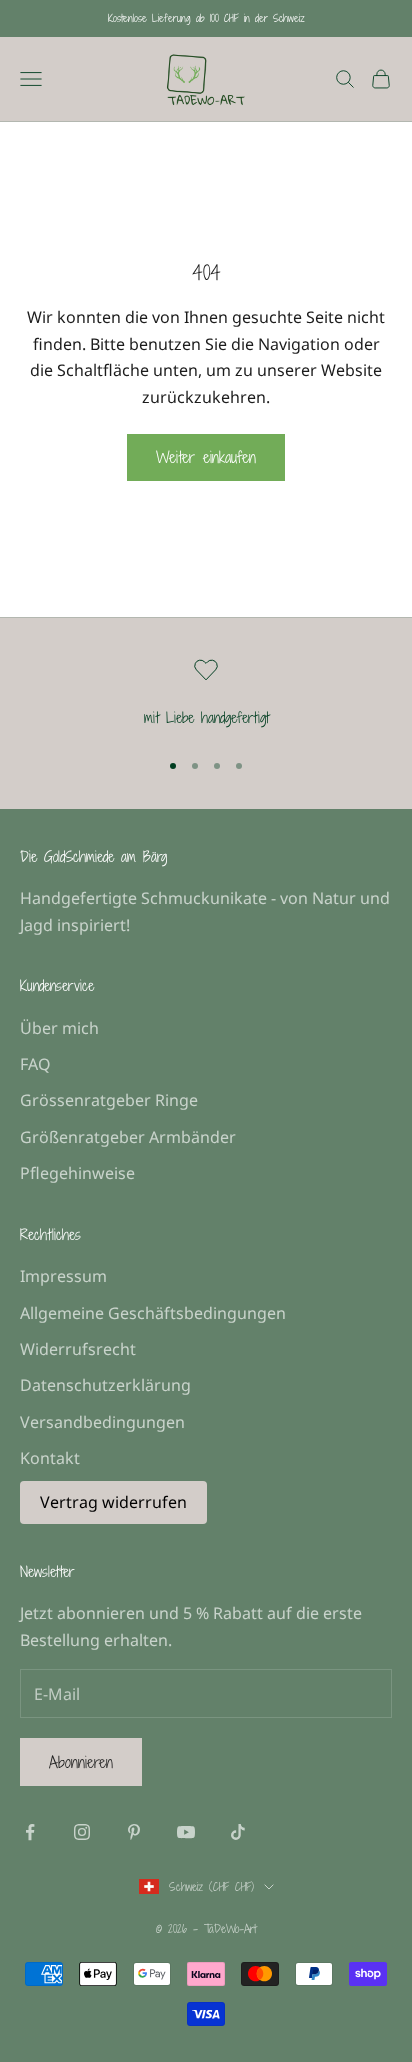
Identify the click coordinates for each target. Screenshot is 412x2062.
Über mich (59, 1028)
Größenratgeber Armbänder (128, 1137)
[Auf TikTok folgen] (238, 1832)
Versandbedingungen (102, 1422)
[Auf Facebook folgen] (30, 1832)
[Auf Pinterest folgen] (134, 1832)
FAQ (35, 1064)
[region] (206, 694)
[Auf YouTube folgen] (186, 1832)
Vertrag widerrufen (113, 1502)
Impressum (63, 1276)
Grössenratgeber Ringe (109, 1100)
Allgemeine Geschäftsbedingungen (153, 1313)
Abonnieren (81, 1762)
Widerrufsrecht (78, 1349)
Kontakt (50, 1458)
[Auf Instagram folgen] (82, 1832)
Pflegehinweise (77, 1173)
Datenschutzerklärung (105, 1385)
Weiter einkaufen (206, 457)
